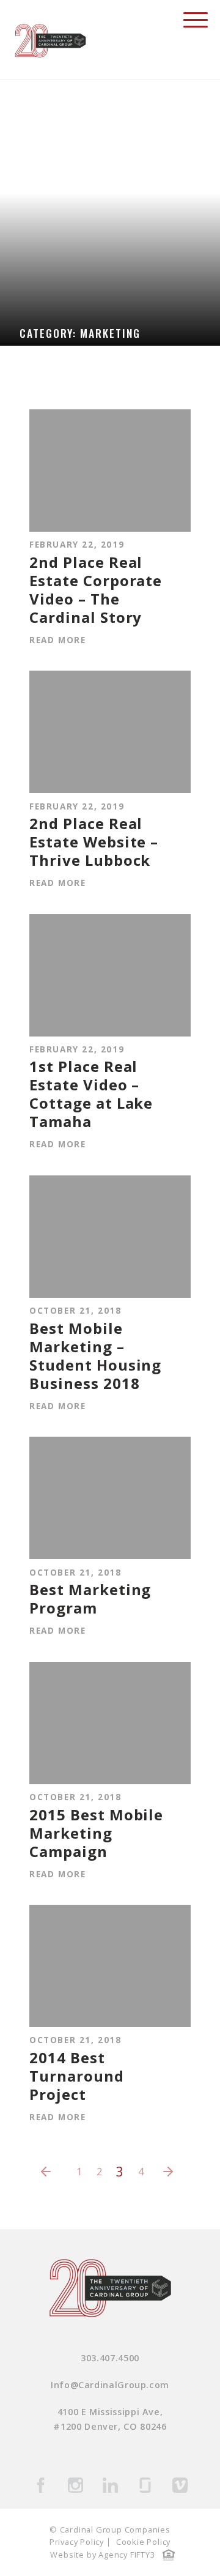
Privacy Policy (77, 2542)
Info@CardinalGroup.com (110, 2385)
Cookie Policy (143, 2542)
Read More (57, 640)
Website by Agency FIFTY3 (102, 2555)
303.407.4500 (110, 2358)
